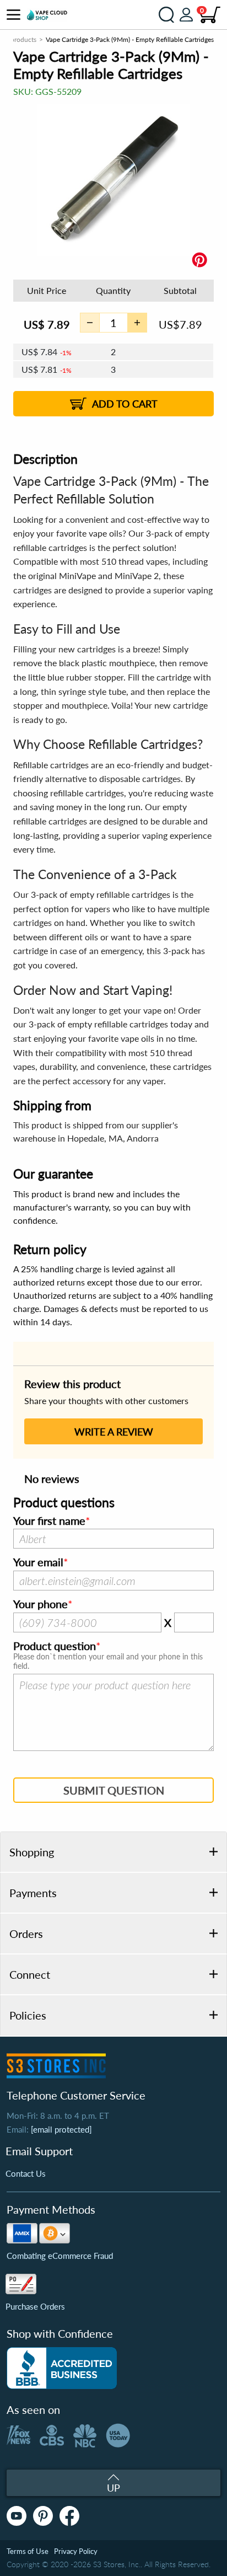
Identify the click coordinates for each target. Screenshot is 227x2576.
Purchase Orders (35, 2306)
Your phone (40, 1604)
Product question (55, 1646)
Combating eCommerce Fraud (60, 2256)
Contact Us (26, 2173)
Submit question (114, 1790)
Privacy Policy (76, 2551)
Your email (38, 1562)
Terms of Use (28, 2551)
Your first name (49, 1521)
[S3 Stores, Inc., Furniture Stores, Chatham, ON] (62, 2368)
